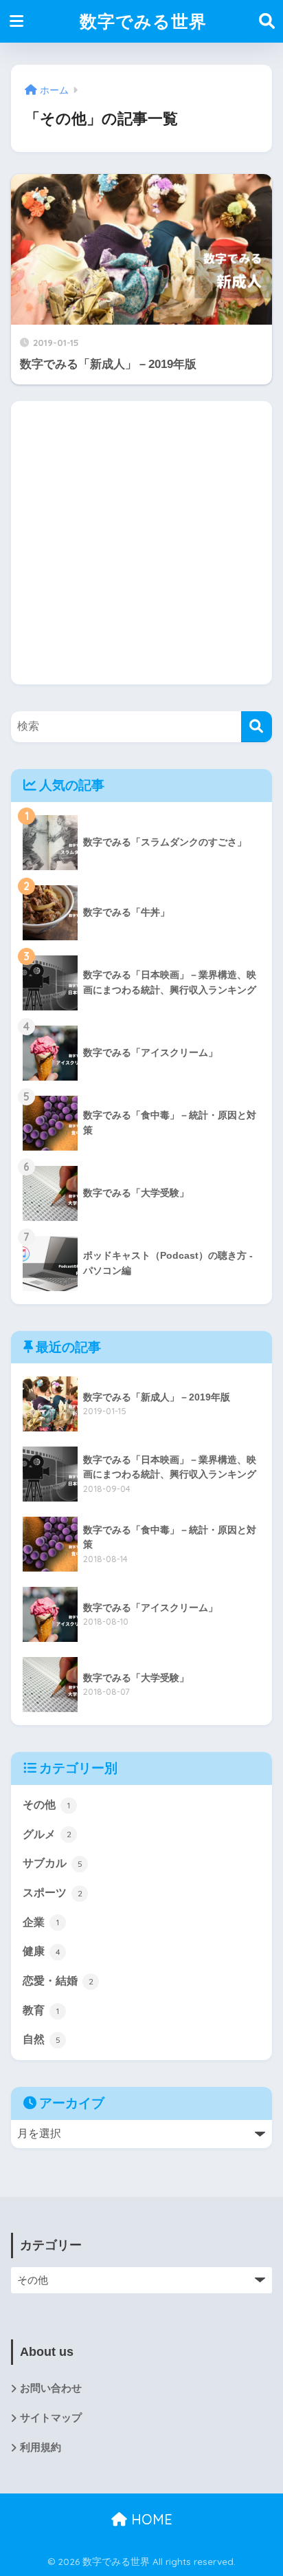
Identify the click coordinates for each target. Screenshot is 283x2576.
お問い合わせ (51, 2388)
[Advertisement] (141, 543)
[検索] (257, 727)
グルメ (47, 1834)
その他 (46, 1805)
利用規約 (41, 2447)
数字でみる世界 (143, 21)
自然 (42, 2039)
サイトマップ (51, 2418)
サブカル (53, 1863)
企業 (41, 1922)
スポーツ (53, 1893)
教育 (41, 2010)
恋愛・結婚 (58, 1981)
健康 (42, 1951)
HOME (150, 2519)
